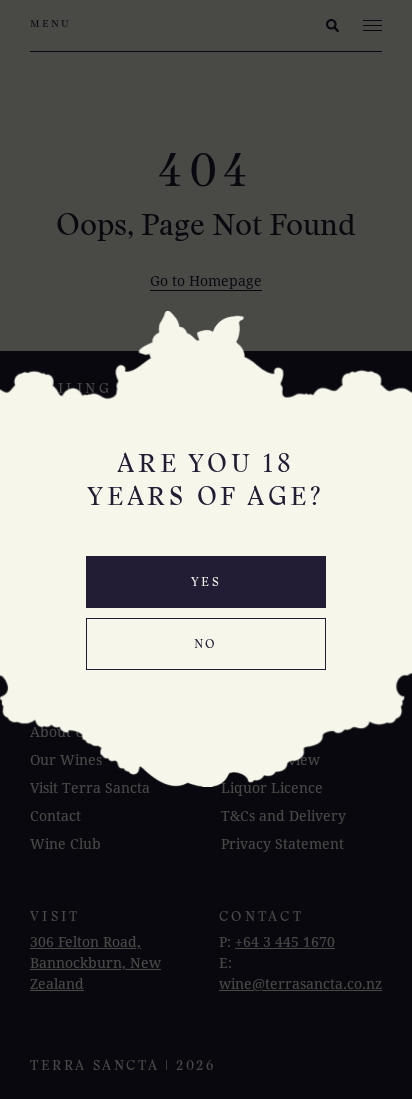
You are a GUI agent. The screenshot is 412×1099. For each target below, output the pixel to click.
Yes (206, 583)
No (206, 645)
